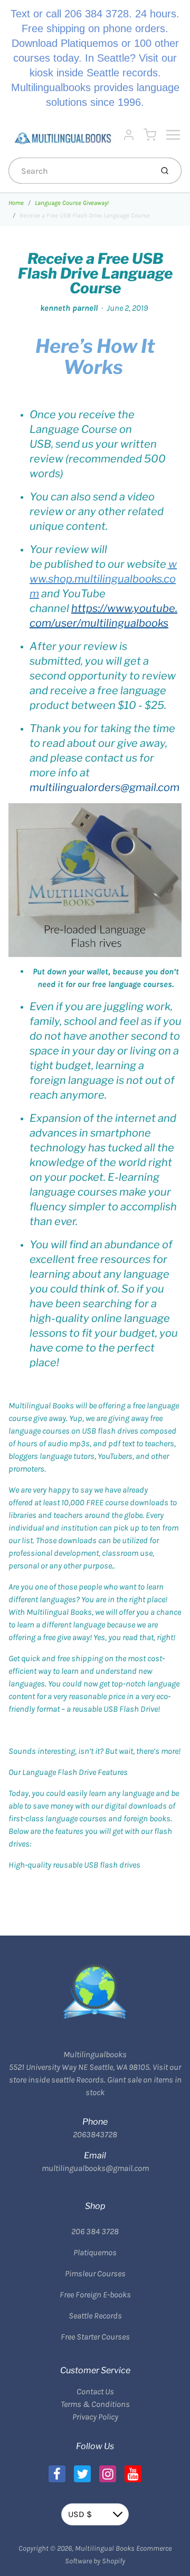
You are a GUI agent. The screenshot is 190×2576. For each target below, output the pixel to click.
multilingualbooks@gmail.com (95, 2168)
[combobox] (79, 171)
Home (16, 203)
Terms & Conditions (95, 2404)
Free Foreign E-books (95, 2294)
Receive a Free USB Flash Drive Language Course (85, 215)
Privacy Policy (95, 2417)
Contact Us (95, 2391)
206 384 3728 (95, 2231)
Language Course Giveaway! (72, 203)
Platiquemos (95, 2252)
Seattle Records (95, 2316)
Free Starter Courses (95, 2337)
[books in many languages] (167, 564)
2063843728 (95, 2134)
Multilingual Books (105, 2548)
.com (103, 579)
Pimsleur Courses (95, 2273)
